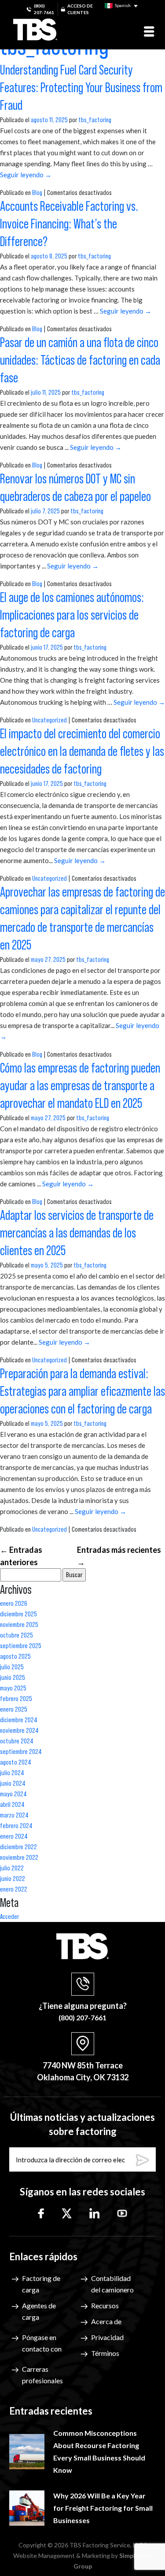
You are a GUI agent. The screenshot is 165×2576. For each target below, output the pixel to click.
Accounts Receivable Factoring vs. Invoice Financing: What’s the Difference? (69, 224)
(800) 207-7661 (44, 9)
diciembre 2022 (18, 1847)
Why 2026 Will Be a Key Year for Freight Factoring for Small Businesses (103, 2508)
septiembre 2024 (21, 1752)
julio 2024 (12, 1773)
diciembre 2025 (18, 1614)
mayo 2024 (13, 1794)
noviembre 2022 (19, 1858)
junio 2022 (13, 1879)
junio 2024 (13, 1783)
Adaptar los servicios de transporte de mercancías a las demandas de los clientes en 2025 (77, 1234)
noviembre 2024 (19, 1731)
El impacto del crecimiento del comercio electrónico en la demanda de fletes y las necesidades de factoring (82, 752)
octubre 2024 (17, 1741)
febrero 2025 (16, 1699)
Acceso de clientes (80, 9)
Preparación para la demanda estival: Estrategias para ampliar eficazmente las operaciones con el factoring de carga (82, 1392)
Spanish (122, 5)
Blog (37, 193)
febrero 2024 (16, 1826)
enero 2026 (14, 1604)
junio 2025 (13, 1678)
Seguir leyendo (26, 175)
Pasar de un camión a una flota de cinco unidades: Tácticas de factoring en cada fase (80, 361)
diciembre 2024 (19, 1720)
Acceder (9, 1917)
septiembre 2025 (21, 1646)
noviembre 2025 (19, 1625)
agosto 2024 (16, 1762)
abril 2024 (12, 1805)
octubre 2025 (16, 1635)
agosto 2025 (15, 1656)
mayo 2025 (13, 1688)
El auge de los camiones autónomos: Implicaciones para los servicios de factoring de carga (72, 616)
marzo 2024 (14, 1815)
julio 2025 (12, 1667)
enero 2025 (14, 1709)
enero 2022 (14, 1889)
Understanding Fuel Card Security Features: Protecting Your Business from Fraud (81, 88)
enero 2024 (14, 1836)
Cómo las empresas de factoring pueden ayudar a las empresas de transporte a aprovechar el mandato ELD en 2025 (80, 1086)
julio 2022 (12, 1868)
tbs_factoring (95, 120)
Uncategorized (49, 720)
